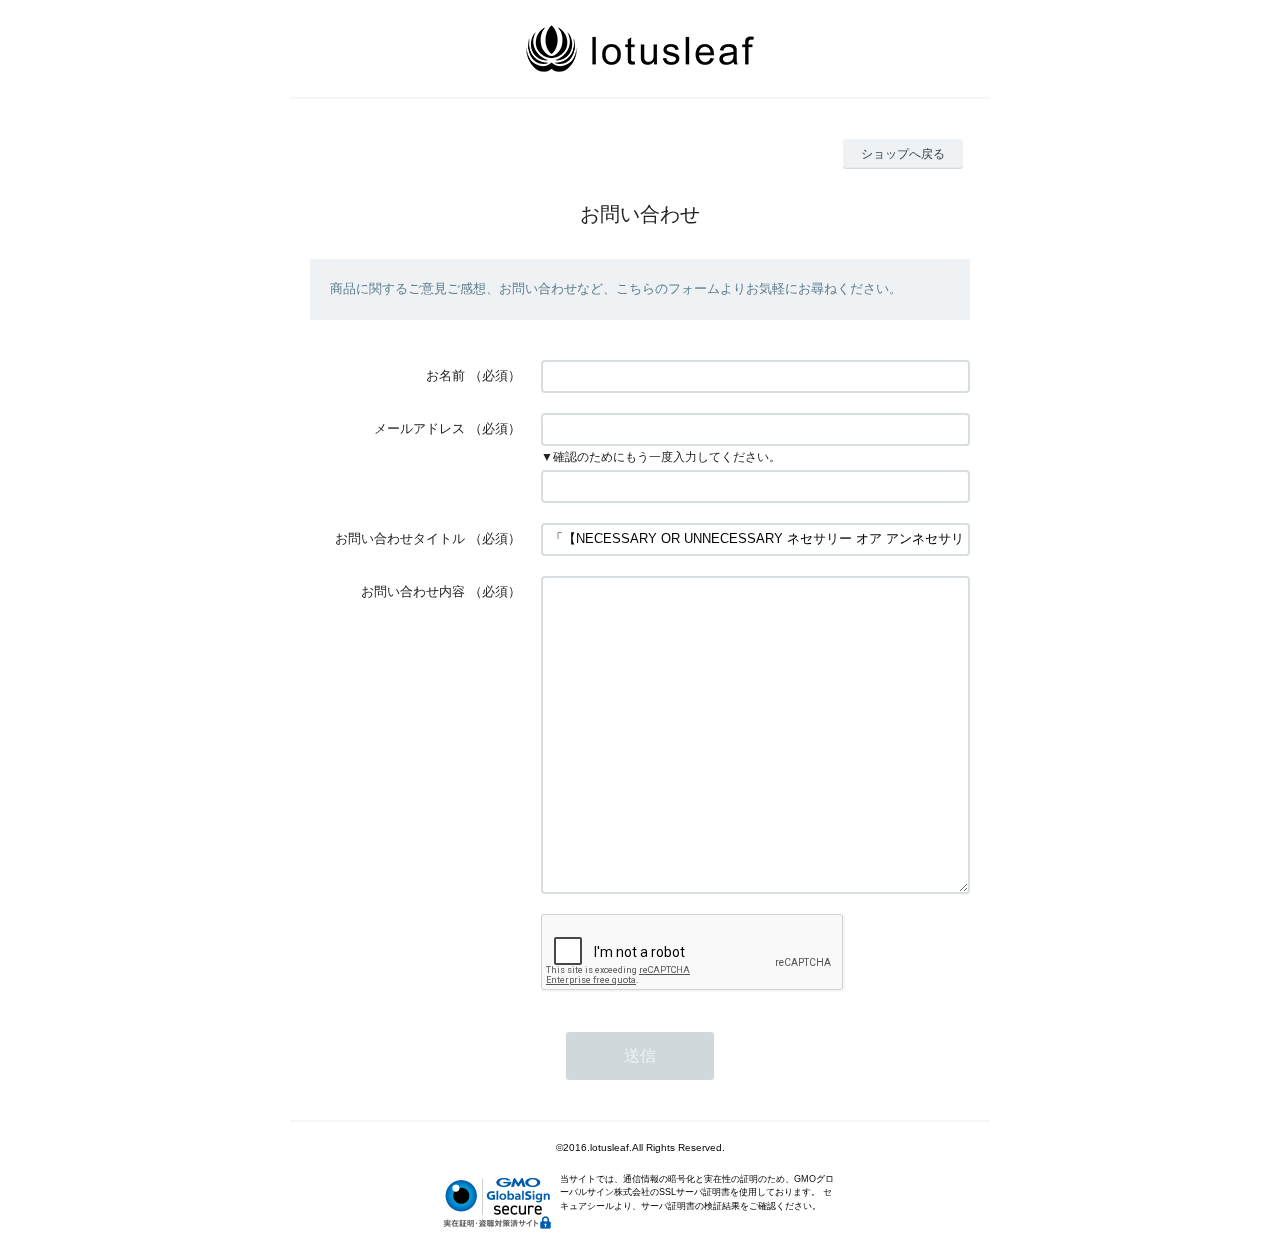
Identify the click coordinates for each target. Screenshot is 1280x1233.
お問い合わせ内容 (413, 591)
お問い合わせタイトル (400, 538)
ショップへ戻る (903, 154)
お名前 (445, 375)
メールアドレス (419, 428)
